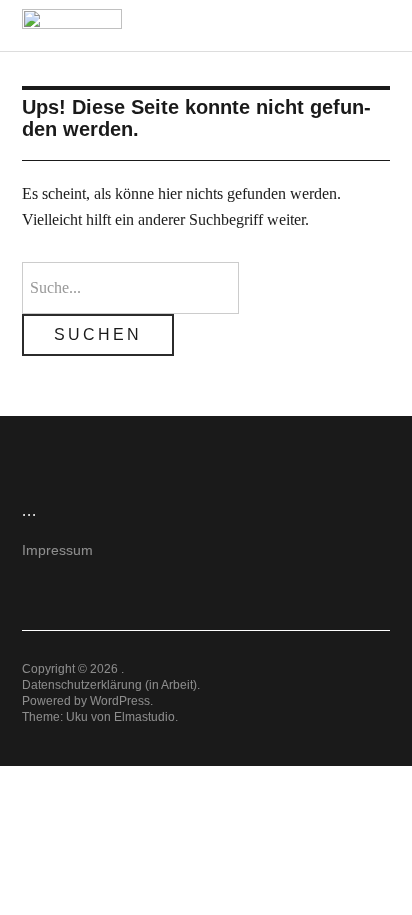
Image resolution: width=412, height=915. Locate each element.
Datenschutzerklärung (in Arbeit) (109, 685)
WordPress (120, 701)
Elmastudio (144, 717)
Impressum (57, 550)
